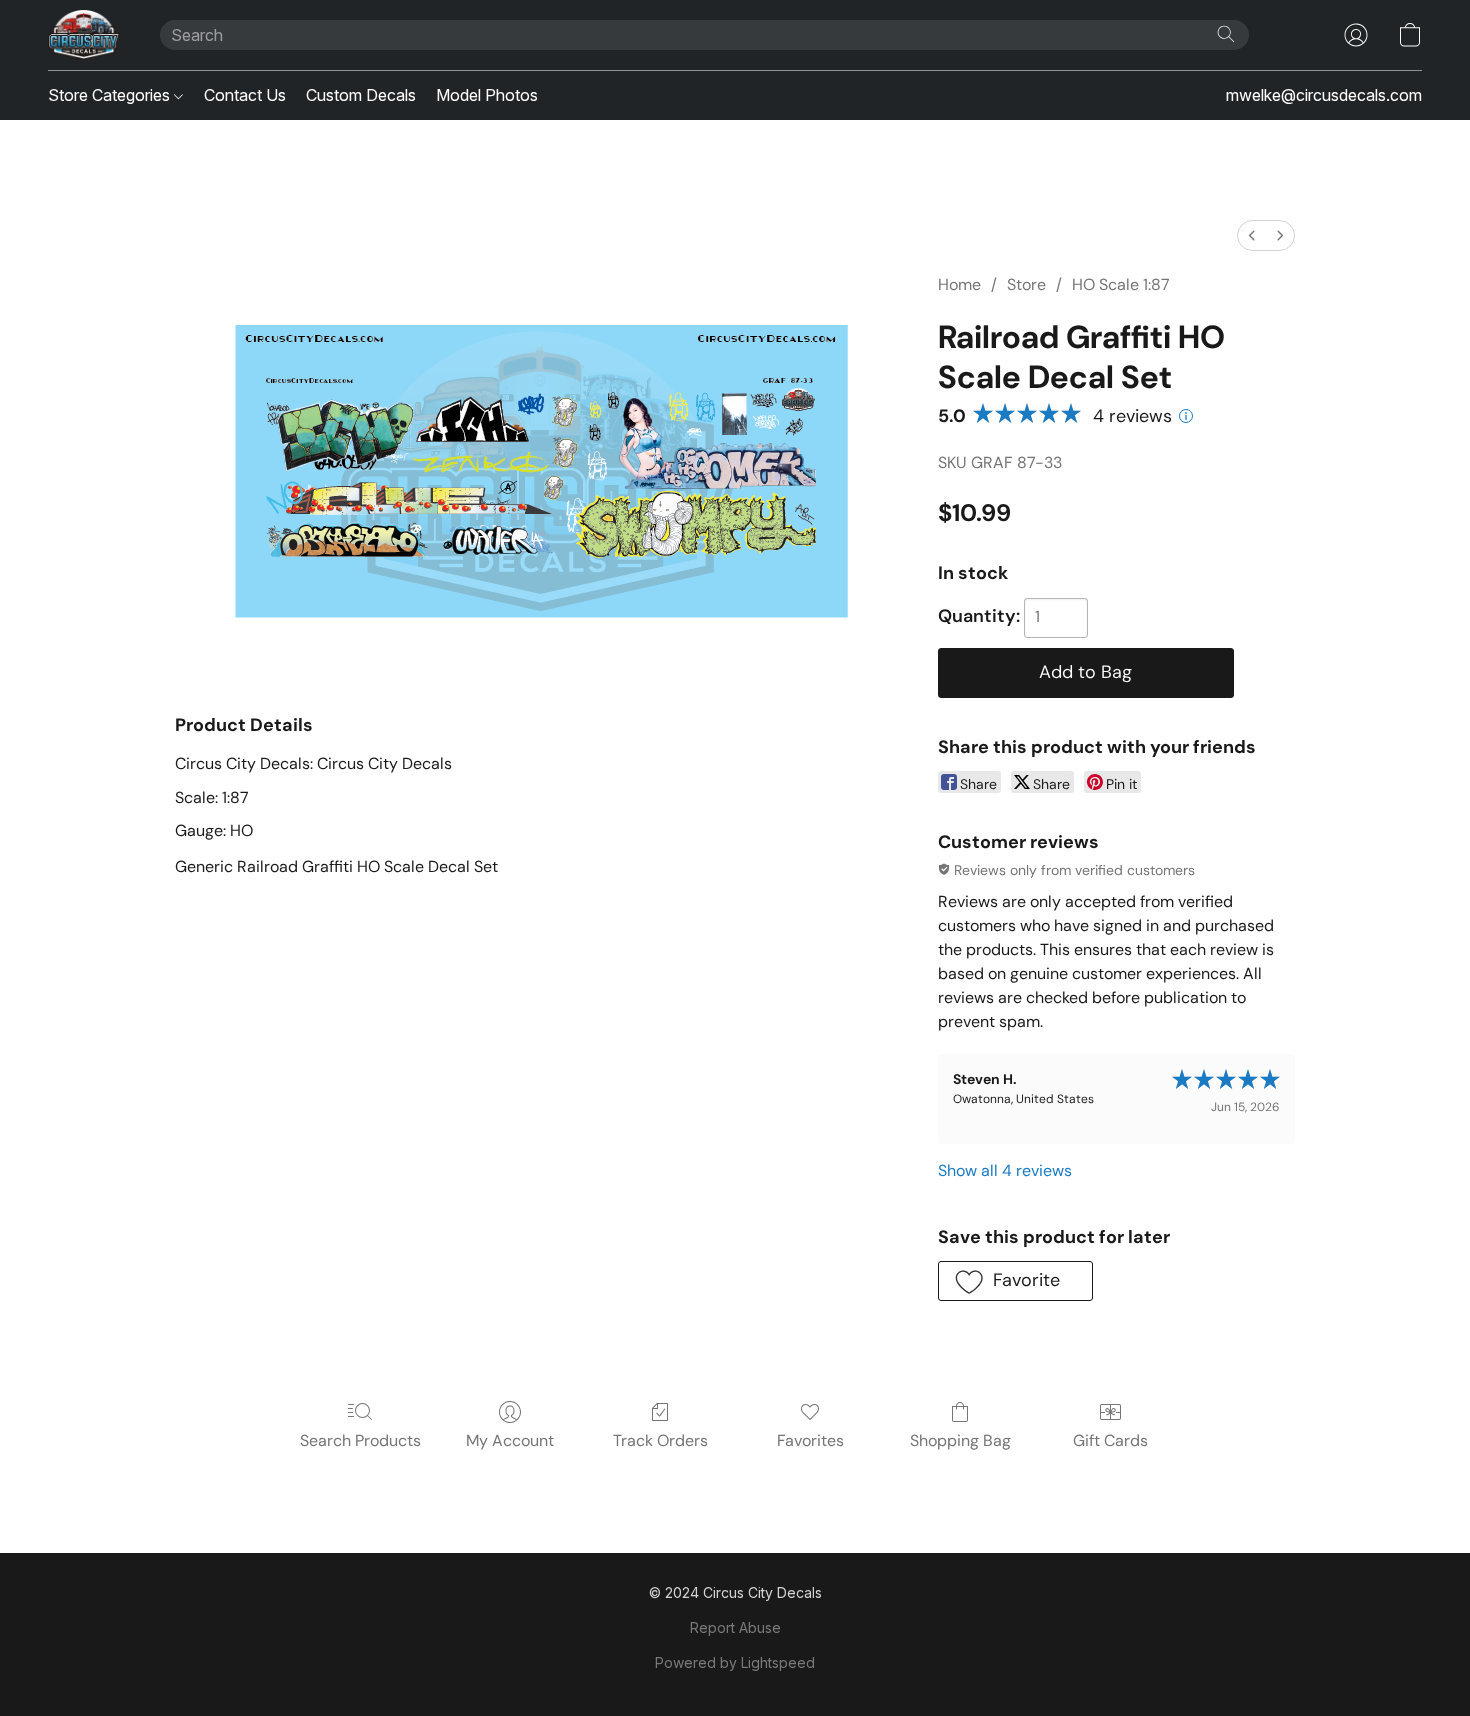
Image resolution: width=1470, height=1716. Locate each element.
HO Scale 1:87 (1121, 284)
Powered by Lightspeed (735, 1662)
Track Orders (660, 1440)
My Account (510, 1440)
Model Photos (487, 95)
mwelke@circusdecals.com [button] (1324, 95)
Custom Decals (361, 95)
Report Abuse (735, 1627)
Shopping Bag (960, 1440)
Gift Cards (1110, 1440)
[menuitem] (1252, 235)
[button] (84, 35)
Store (1026, 284)
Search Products (360, 1440)
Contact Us (245, 95)
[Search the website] (1226, 34)
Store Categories (111, 95)
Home (959, 284)
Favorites (810, 1440)
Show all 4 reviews (1005, 1170)
